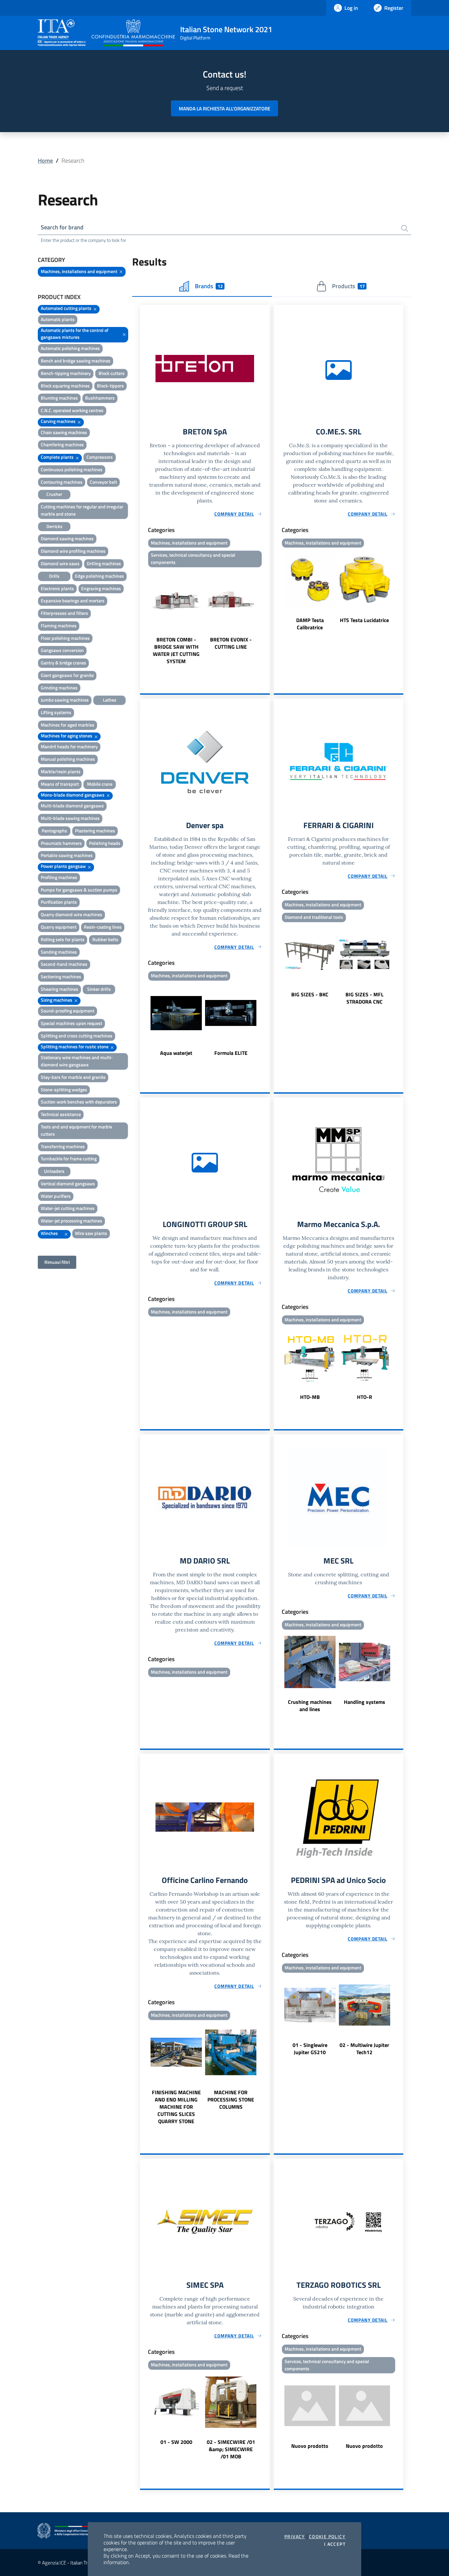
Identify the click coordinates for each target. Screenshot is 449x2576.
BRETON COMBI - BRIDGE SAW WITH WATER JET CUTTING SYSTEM (176, 650)
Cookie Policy (327, 2537)
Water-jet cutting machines (68, 1208)
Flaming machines (59, 626)
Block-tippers (110, 386)
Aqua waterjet (176, 1053)
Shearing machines (59, 989)
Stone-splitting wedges (64, 1090)
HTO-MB (310, 1397)
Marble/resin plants (61, 771)
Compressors (100, 457)
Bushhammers (100, 398)
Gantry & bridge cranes (63, 663)
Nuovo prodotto (310, 2446)
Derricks (54, 526)
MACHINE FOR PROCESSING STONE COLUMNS (231, 2100)
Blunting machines (59, 398)
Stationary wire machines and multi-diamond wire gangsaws (77, 1061)
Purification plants (59, 902)
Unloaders (54, 1171)
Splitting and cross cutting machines (77, 1036)
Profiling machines (59, 877)
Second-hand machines (64, 964)
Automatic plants (58, 319)
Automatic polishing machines (70, 348)
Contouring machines (62, 482)
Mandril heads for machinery (69, 746)
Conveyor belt (103, 482)
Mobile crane (100, 784)
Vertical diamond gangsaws (68, 1184)
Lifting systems (56, 712)
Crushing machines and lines (310, 1706)
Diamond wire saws (60, 563)
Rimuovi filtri (57, 1262)
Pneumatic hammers (61, 843)
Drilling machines (104, 563)
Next (267, 617)
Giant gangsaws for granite (67, 675)
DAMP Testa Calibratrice (310, 624)
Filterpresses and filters (64, 613)
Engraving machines (101, 588)
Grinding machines (59, 688)
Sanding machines (59, 952)
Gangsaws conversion (62, 650)
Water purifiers (56, 1196)
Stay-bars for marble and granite (73, 1077)
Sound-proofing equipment (68, 1011)
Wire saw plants (91, 1233)
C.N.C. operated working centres (72, 410)
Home (45, 161)
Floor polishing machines (65, 638)
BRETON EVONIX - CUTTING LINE (231, 643)
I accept (335, 2544)
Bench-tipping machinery (66, 373)
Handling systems (365, 1702)
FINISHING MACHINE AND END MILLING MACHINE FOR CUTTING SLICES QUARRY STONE (176, 2107)
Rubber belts (105, 939)
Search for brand (62, 227)
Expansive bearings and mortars (73, 601)
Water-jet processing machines (71, 1221)
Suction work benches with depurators (79, 1102)
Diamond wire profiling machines (73, 551)
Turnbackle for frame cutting (69, 1159)
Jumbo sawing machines (65, 700)
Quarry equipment (59, 927)
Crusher (54, 494)
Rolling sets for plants (63, 939)
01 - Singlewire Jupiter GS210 (310, 2049)
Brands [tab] (209, 286)
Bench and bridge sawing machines (76, 361)
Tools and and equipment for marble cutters (76, 1130)
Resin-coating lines (103, 927)
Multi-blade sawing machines (70, 818)
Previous (143, 617)
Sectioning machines (61, 976)
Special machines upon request (71, 1023)
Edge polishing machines (99, 576)
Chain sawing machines (64, 432)
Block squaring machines (65, 386)
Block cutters (112, 373)
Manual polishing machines (68, 759)
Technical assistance (61, 1114)
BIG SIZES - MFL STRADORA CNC (365, 998)
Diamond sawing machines (67, 538)
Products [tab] (348, 286)
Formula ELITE (231, 1053)
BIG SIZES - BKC (310, 994)
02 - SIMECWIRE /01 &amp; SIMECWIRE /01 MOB (231, 2449)
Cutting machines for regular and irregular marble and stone (82, 510)
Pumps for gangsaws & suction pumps (79, 890)
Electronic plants (57, 588)
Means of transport (60, 784)
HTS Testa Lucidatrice (364, 620)
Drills (54, 576)
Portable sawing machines (67, 855)
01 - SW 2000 (176, 2442)
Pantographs (54, 831)
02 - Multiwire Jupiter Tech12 (364, 2049)
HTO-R (365, 1397)
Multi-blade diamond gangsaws (72, 806)
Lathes (110, 700)
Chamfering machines (62, 444)
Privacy (295, 2537)
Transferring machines (63, 1146)
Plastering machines (95, 831)
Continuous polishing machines (72, 469)
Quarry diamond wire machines (71, 914)
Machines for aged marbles (68, 725)
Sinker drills (99, 989)
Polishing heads (105, 843)
